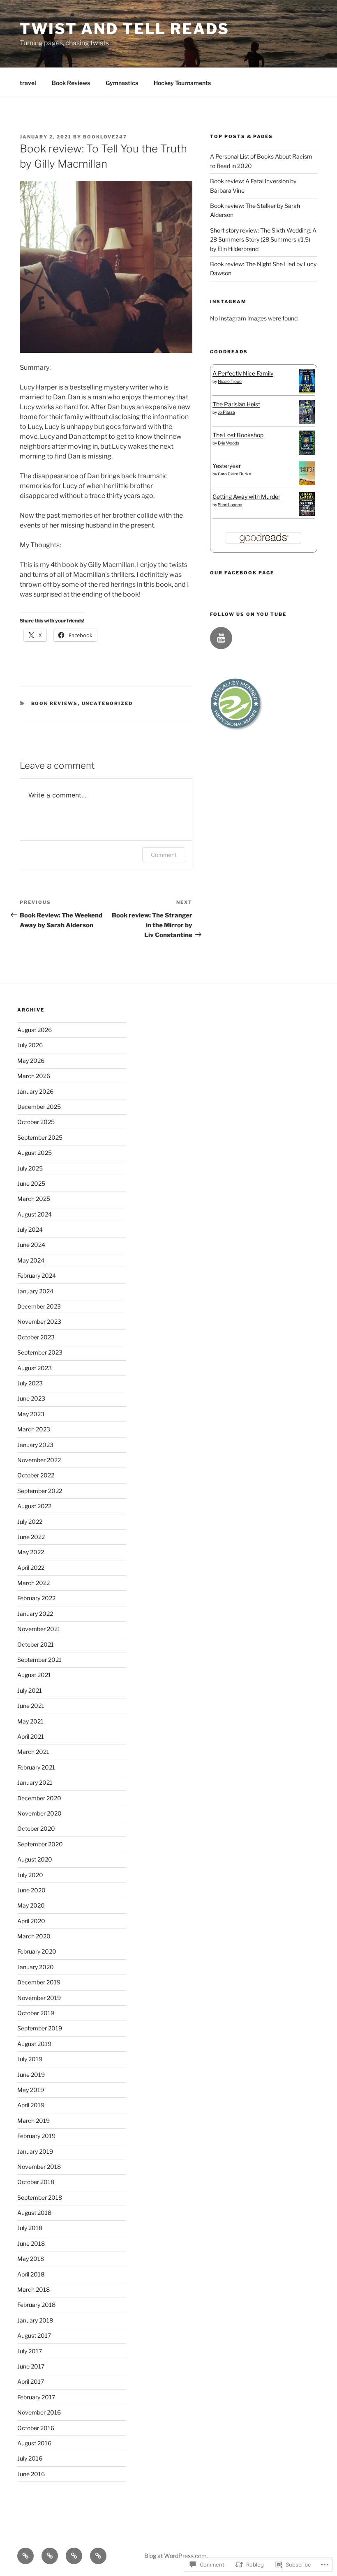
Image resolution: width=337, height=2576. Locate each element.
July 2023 (30, 1383)
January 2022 (35, 1614)
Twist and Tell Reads (125, 29)
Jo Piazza (226, 412)
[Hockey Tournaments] (98, 2556)
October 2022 (36, 1475)
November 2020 (39, 1813)
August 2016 (34, 2443)
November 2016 (39, 2412)
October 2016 (36, 2428)
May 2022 (31, 1552)
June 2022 (31, 1537)
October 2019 (36, 2013)
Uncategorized (107, 703)
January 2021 (35, 1782)
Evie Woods (229, 443)
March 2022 (33, 1583)
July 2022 (30, 1522)
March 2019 (33, 2121)
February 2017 (36, 2397)
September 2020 (40, 1844)
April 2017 (31, 2381)
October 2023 (36, 1337)
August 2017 (34, 2335)
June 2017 (31, 2366)
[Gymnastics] (74, 2556)
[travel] (25, 2556)
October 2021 (36, 1644)
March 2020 (34, 1936)
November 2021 (39, 1629)
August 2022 (34, 1506)
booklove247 (105, 137)
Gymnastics (122, 83)
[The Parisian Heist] (307, 421)
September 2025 (40, 1137)
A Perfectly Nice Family (243, 373)
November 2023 (39, 1321)
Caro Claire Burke (234, 474)
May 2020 (31, 1905)
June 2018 (31, 2243)
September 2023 (40, 1352)
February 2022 (36, 1598)
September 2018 (40, 2197)
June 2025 (31, 1183)
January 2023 (35, 1445)
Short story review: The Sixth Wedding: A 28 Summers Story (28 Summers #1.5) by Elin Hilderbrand (263, 240)
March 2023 (34, 1429)
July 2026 (30, 1045)
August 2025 (35, 1153)
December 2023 (39, 1306)
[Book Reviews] (50, 2556)
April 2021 (31, 1736)
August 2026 (35, 1030)
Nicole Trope (230, 381)
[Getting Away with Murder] (307, 514)
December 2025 (39, 1107)
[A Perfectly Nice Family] (307, 391)
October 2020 (36, 1828)
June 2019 (31, 2075)
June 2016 (31, 2474)
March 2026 (34, 1076)
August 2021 (34, 1675)
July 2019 (30, 2059)
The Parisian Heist (236, 404)
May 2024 (31, 1260)
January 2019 (35, 2151)
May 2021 (30, 1721)
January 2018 (35, 2320)
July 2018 (30, 2228)
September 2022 (40, 1491)
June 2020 (31, 1890)
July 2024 (30, 1229)
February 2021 (36, 1767)
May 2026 (31, 1061)
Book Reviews (71, 83)
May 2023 (31, 1414)
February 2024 (37, 1275)
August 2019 (34, 2044)
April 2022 (31, 1568)
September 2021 (39, 1660)
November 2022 (39, 1460)
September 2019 (40, 2028)
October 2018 (36, 2182)
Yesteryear (227, 466)
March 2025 (34, 1199)
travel (28, 83)
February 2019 (36, 2136)
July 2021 (30, 1690)
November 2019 (39, 1998)
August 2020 (35, 1859)
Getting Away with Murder (246, 497)
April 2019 (31, 2105)
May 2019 (31, 2090)
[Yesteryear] (307, 483)
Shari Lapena (230, 505)
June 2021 (31, 1706)
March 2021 (33, 1752)
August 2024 (35, 1214)
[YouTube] (221, 638)
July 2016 (30, 2458)
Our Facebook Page (242, 573)
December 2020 (39, 1798)
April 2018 (31, 2274)
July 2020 (30, 1875)
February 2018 (36, 2305)
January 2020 (36, 1967)
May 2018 (31, 2259)
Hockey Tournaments (182, 83)
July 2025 (30, 1168)
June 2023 (31, 1398)
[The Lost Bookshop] (307, 453)
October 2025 (36, 1122)
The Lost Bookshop (238, 435)
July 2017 (30, 2351)
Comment (164, 855)
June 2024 (31, 1245)
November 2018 (39, 2167)
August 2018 (34, 2213)
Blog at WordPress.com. (176, 2556)
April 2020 (31, 1921)
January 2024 (35, 1291)
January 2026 (35, 1091)
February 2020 (37, 1951)
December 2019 (39, 1982)
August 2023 (35, 1368)
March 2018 (33, 2289)
